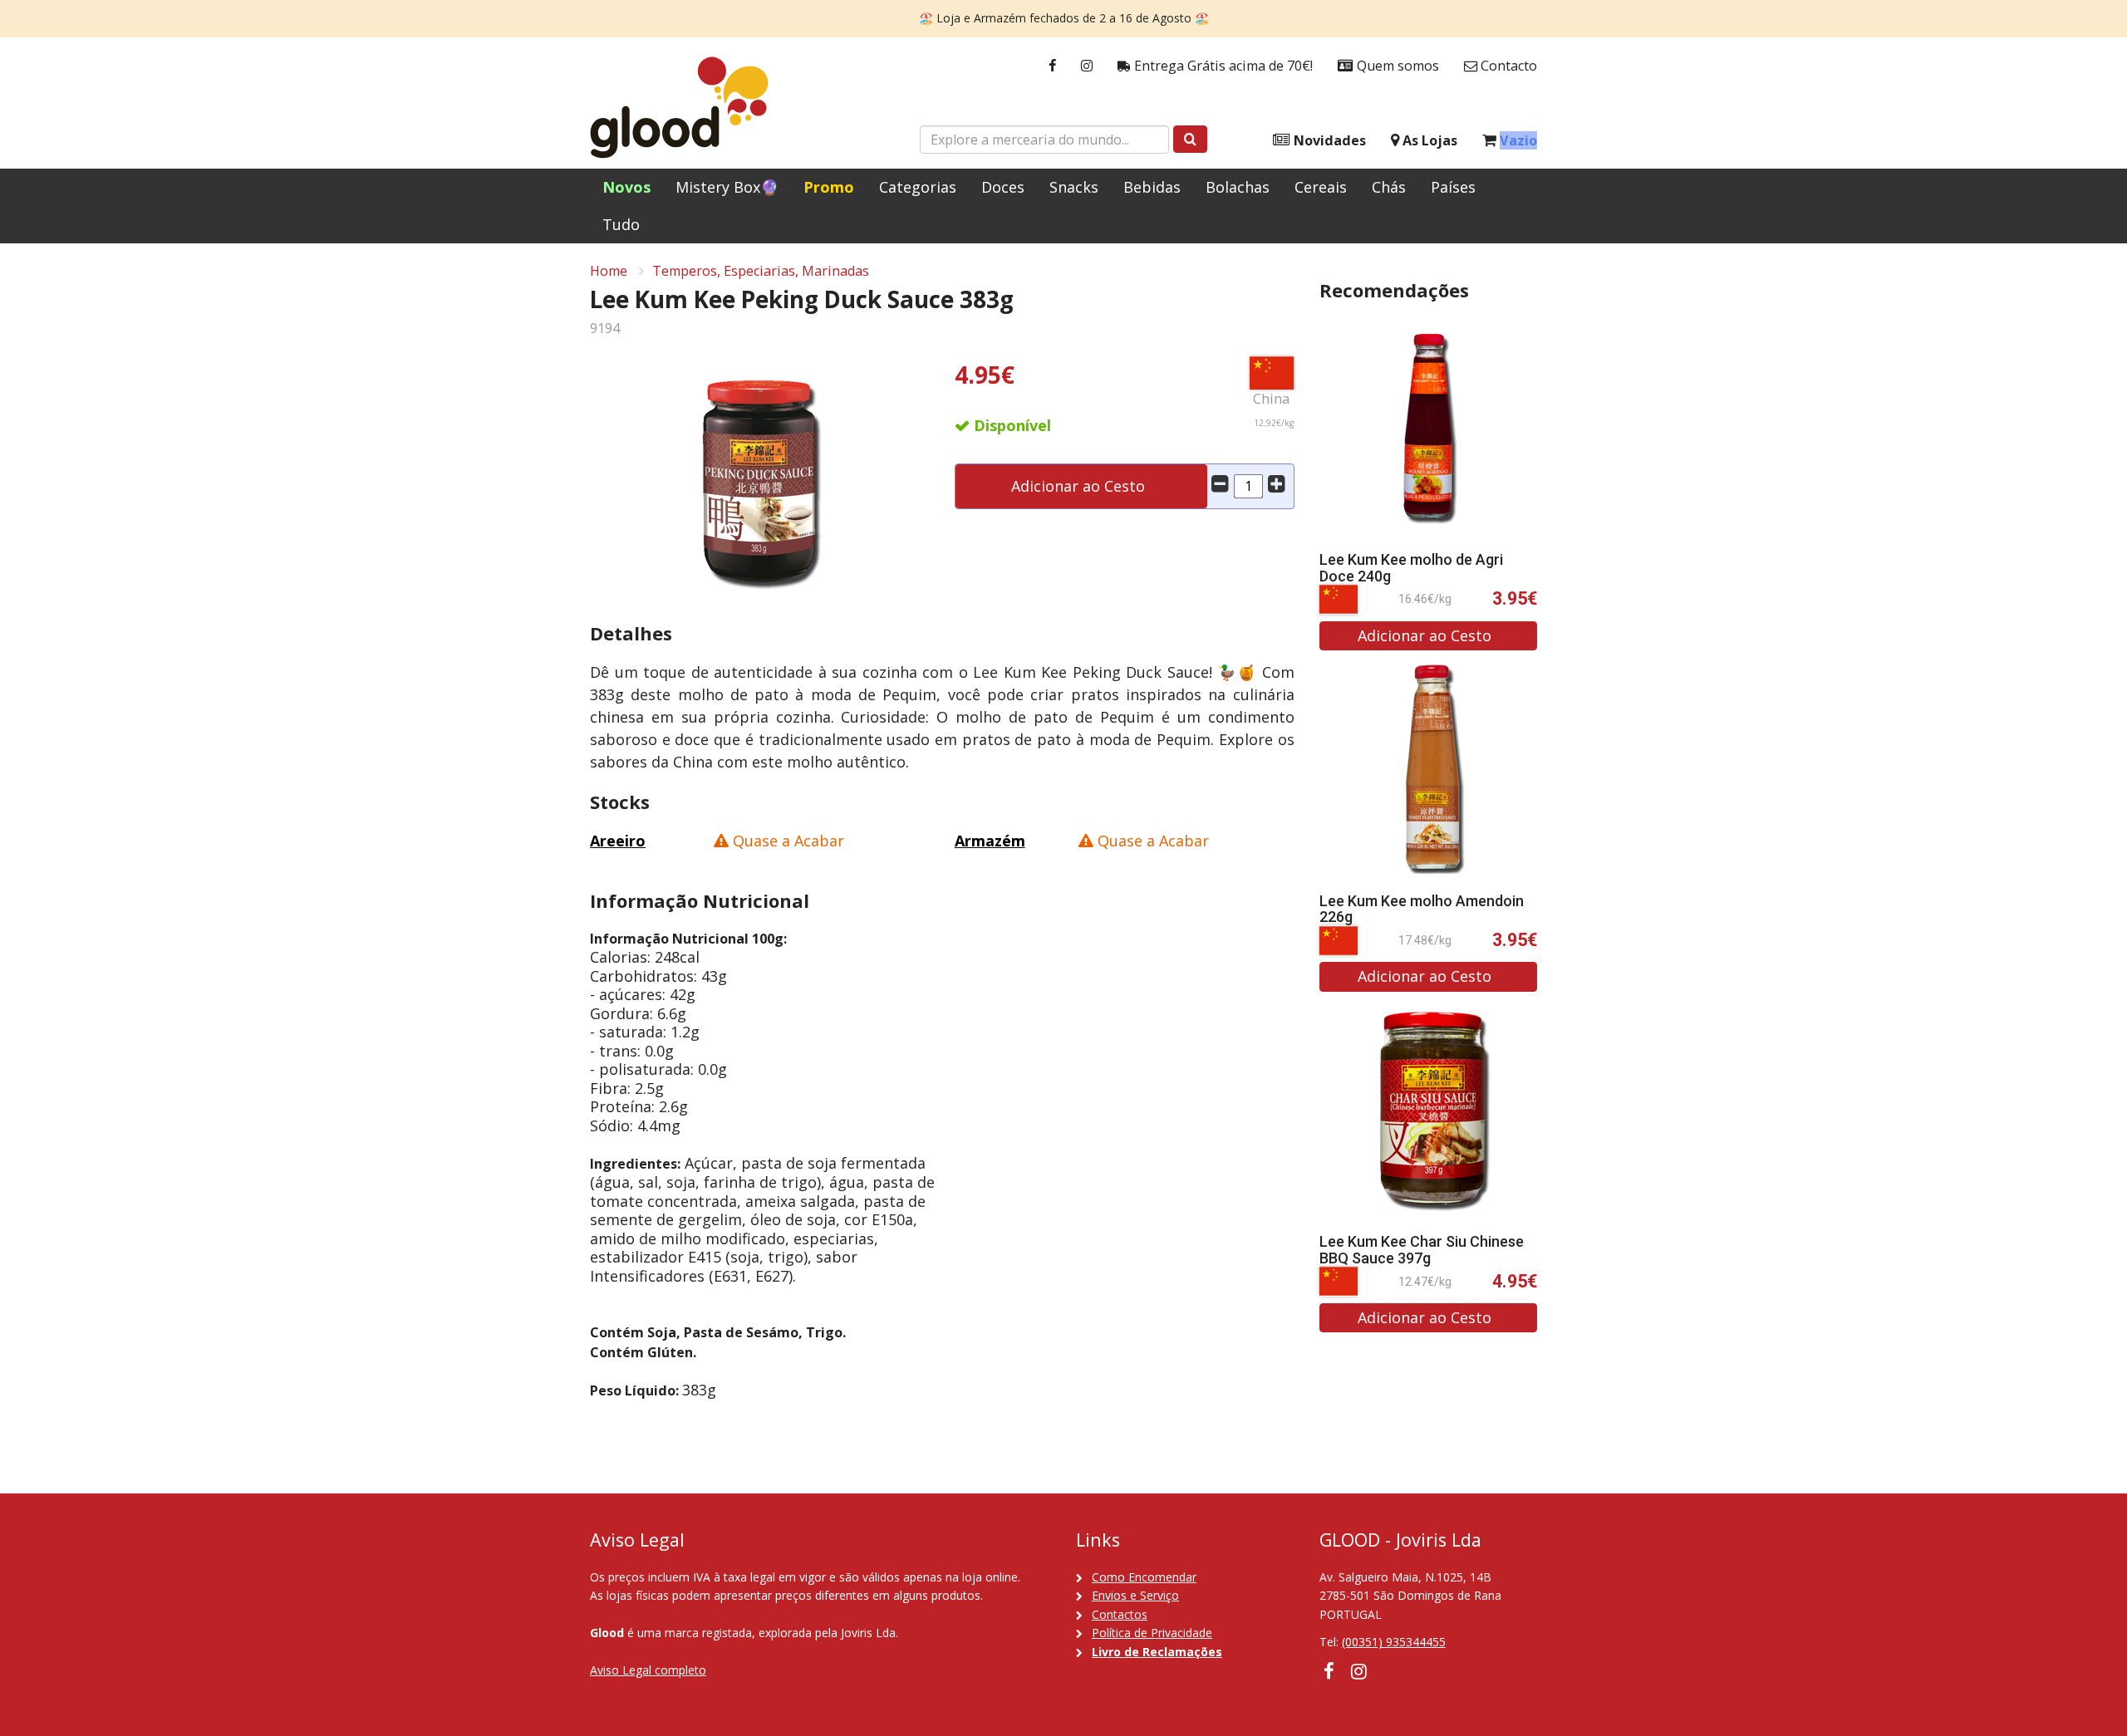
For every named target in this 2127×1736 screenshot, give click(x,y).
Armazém (990, 841)
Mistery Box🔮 (727, 187)
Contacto (1507, 66)
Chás (1389, 187)
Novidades (1328, 140)
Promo (829, 187)
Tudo (621, 224)
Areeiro (618, 841)
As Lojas (1428, 140)
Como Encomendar (1144, 1577)
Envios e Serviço (1135, 1595)
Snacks (1074, 187)
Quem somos (1396, 66)
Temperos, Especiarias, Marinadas (761, 271)
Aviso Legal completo (648, 1670)
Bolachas (1238, 187)
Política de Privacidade (1152, 1633)
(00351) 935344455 (1394, 1642)
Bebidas (1152, 187)
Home (609, 271)
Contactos (1120, 1614)
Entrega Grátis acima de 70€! (1222, 66)
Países (1453, 187)
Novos (626, 187)
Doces (1003, 187)
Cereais (1321, 187)
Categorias (918, 187)
